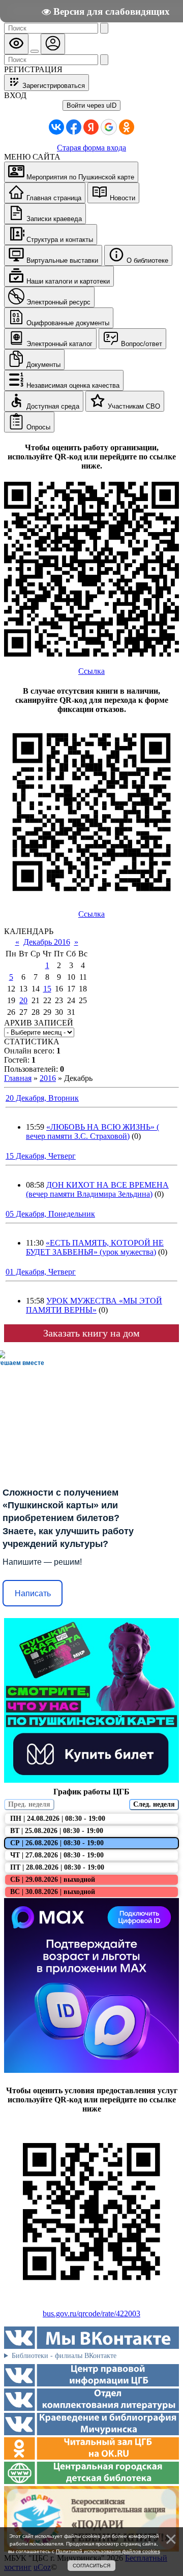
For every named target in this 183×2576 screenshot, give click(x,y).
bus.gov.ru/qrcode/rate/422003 (91, 2314)
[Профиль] (53, 44)
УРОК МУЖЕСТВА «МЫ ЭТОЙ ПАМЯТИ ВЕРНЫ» (94, 1305)
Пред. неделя (29, 1804)
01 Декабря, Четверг (41, 1272)
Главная (18, 1078)
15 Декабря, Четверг (41, 1156)
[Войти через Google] (109, 127)
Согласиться (91, 2566)
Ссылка (91, 671)
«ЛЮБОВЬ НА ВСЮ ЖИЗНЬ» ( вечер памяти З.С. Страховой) (93, 1131)
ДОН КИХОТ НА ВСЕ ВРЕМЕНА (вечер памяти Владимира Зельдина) (97, 1189)
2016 (48, 1078)
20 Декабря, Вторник (42, 1098)
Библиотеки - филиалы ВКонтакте (64, 2356)
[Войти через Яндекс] (91, 127)
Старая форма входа (91, 148)
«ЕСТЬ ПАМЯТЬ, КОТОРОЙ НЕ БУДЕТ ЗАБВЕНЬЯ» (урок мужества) (95, 1247)
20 (23, 1000)
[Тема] (35, 51)
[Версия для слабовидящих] (16, 44)
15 (47, 989)
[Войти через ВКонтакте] (56, 127)
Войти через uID (91, 105)
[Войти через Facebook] (74, 127)
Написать (33, 1593)
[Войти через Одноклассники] (127, 127)
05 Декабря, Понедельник (50, 1214)
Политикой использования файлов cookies (108, 2551)
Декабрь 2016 (47, 942)
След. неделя (154, 1804)
